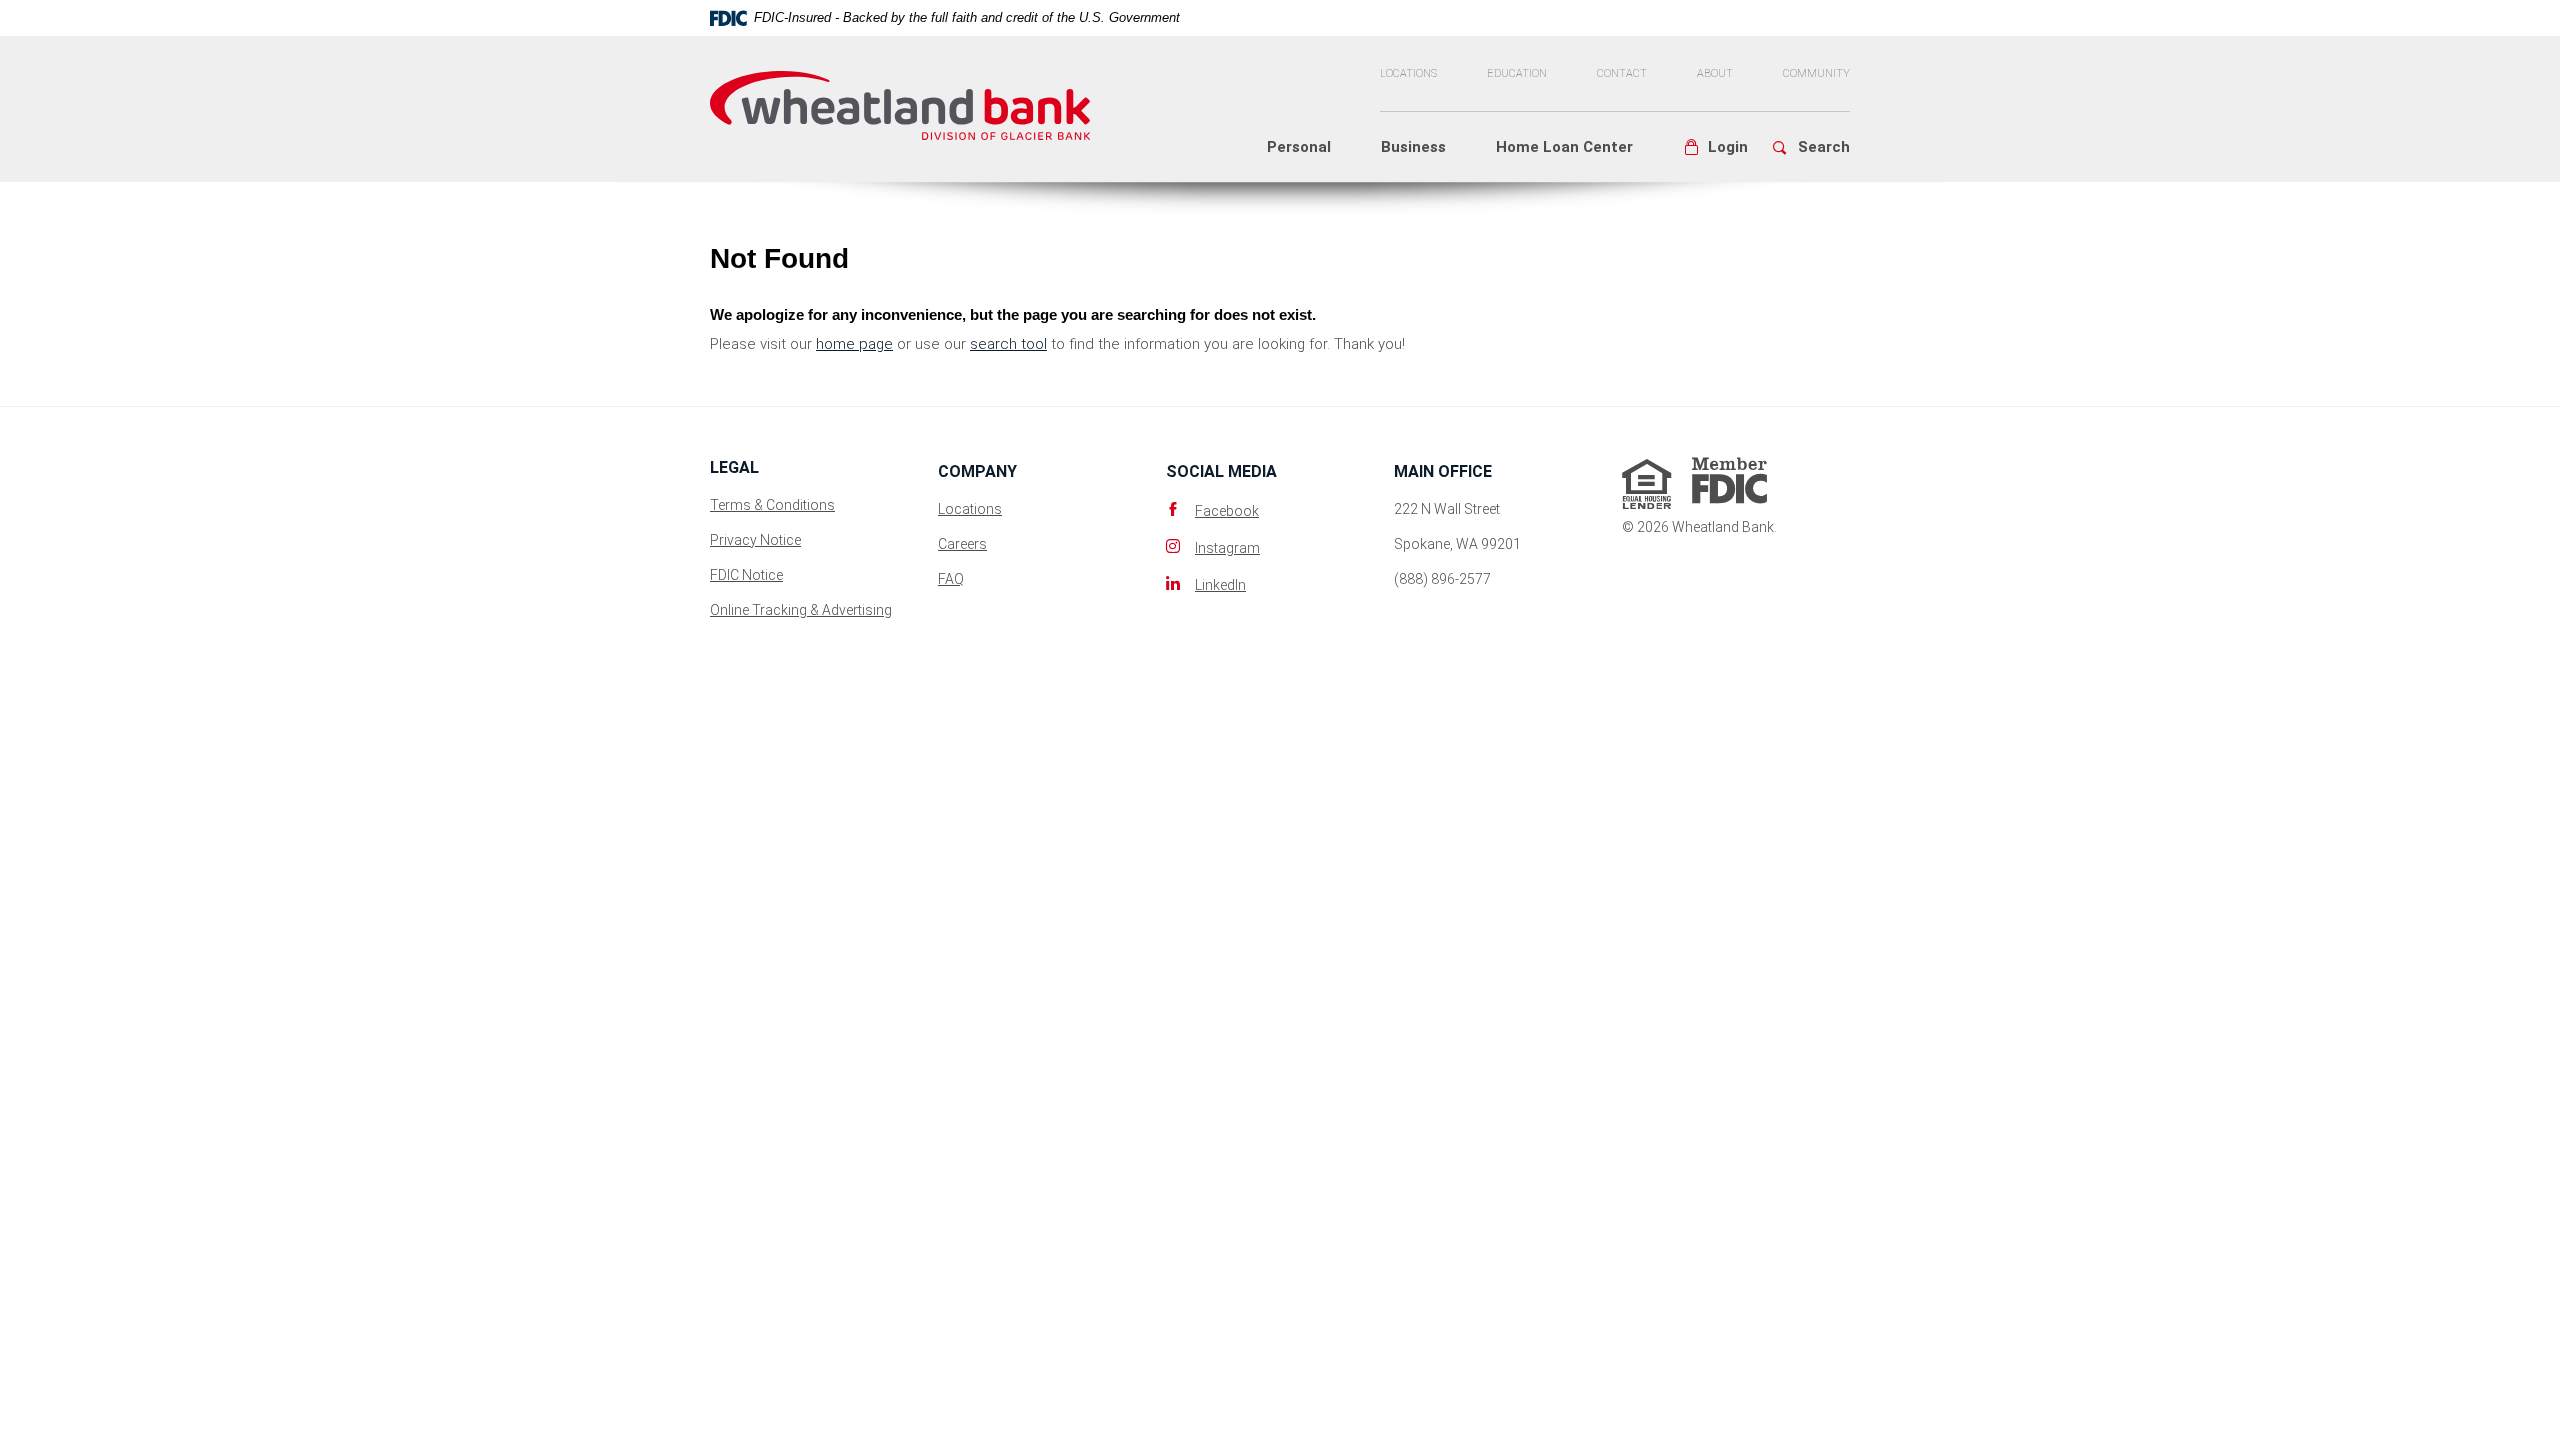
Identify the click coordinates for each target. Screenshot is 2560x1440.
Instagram (1227, 548)
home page (854, 344)
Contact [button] (1622, 73)
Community (1816, 73)
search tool (1008, 344)
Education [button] (1517, 73)
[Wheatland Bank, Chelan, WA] (900, 96)
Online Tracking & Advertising (801, 610)
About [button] (1715, 73)
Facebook (1227, 511)
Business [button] (1413, 147)
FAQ (951, 579)
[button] (1715, 147)
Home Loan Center (1564, 147)
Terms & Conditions (772, 505)
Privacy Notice (755, 540)
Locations (1408, 73)
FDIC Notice (746, 575)
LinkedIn (1220, 585)
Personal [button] (1299, 147)
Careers (962, 544)
